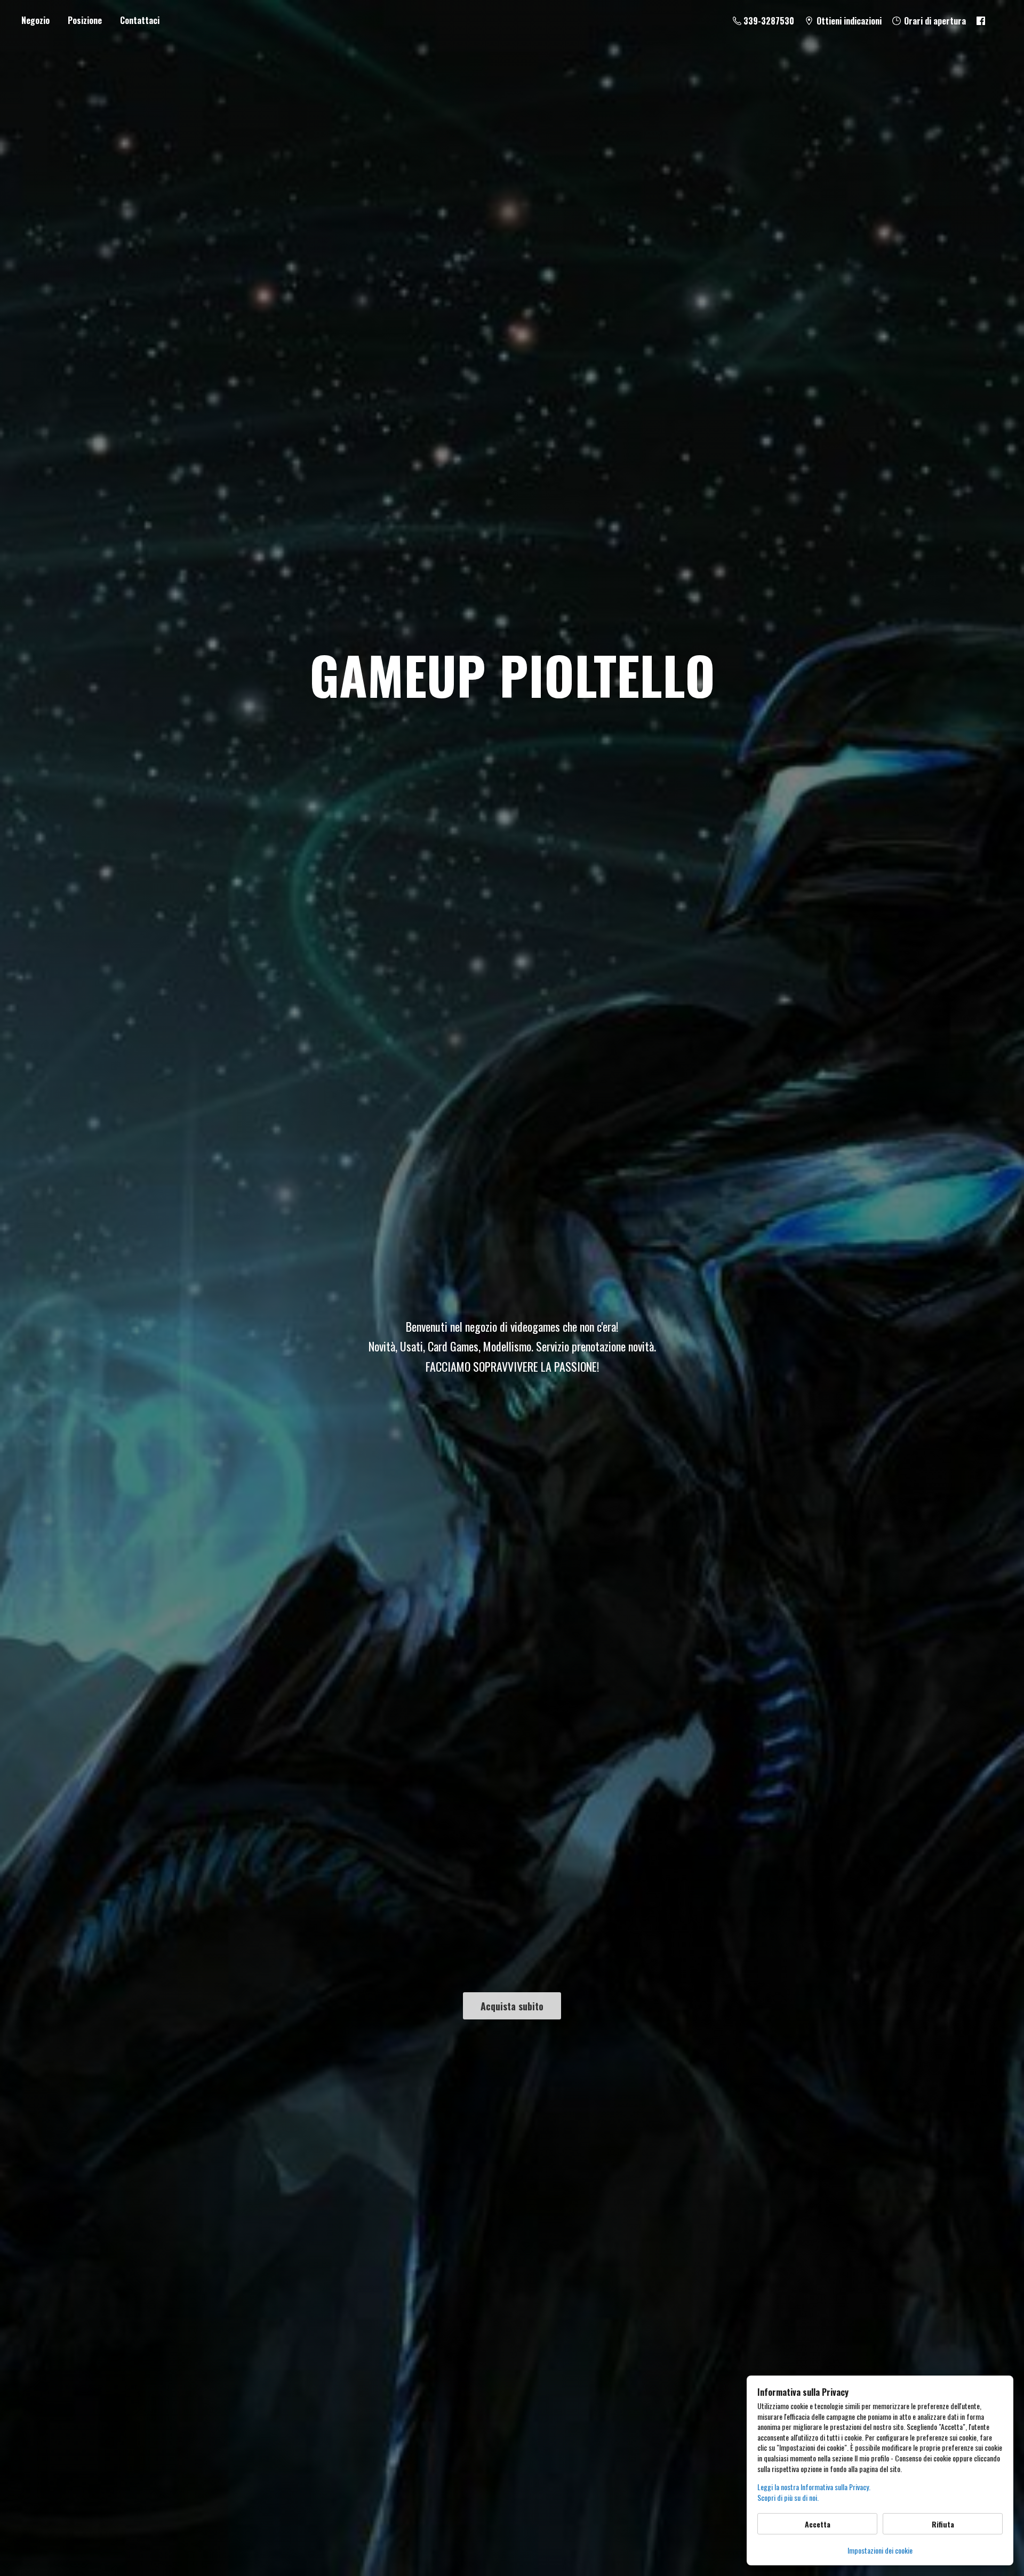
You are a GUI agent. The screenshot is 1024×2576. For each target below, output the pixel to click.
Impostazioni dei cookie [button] (880, 2550)
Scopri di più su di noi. (788, 2498)
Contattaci (140, 20)
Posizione (85, 20)
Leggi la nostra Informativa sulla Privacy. (814, 2487)
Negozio (35, 20)
